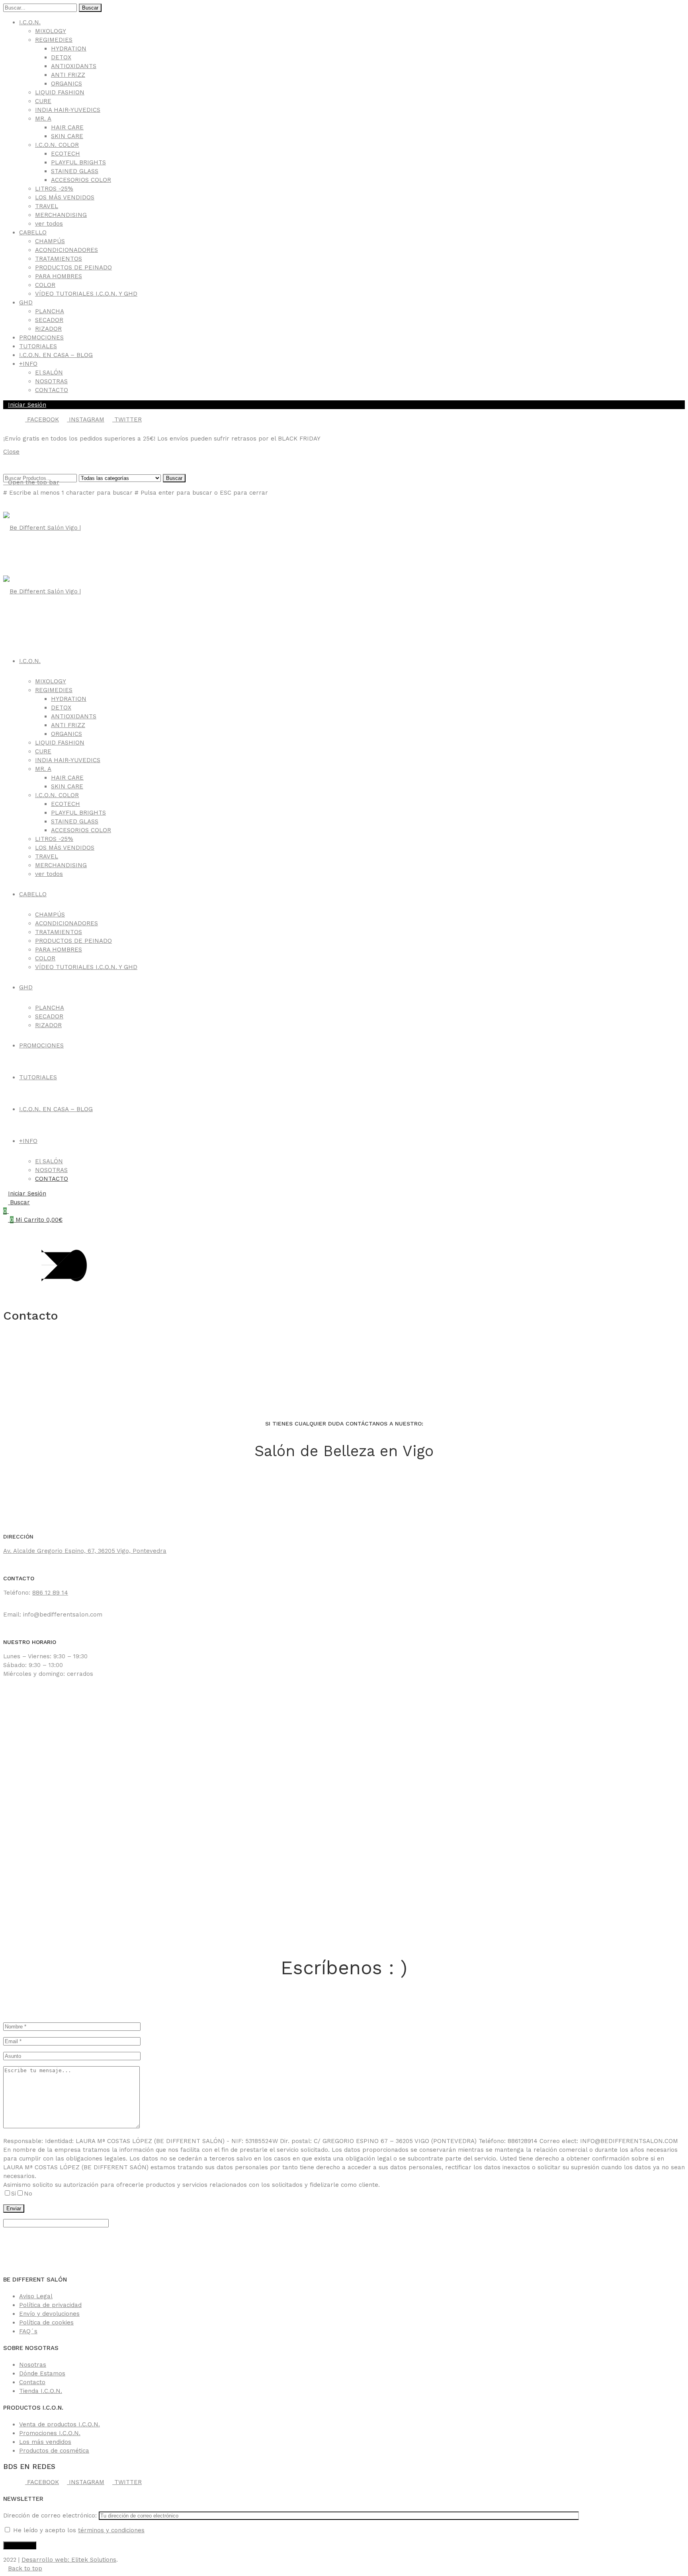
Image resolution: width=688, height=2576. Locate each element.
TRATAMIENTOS (59, 259)
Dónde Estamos (42, 2373)
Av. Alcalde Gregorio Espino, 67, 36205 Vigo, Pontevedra (85, 1551)
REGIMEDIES (54, 40)
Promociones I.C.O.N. (50, 2433)
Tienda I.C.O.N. (41, 2391)
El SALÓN (49, 372)
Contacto (32, 2382)
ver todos (49, 224)
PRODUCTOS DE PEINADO (73, 267)
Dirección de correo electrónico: (51, 2516)
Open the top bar (34, 482)
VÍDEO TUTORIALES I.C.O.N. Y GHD (86, 294)
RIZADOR (48, 329)
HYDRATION (69, 49)
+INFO (28, 364)
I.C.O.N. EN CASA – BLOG (56, 355)
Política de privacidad (50, 2305)
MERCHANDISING (61, 215)
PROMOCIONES (41, 337)
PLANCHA (50, 311)
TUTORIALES (38, 346)
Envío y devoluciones (49, 2314)
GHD (26, 302)
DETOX (61, 57)
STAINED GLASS (75, 171)
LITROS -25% (54, 189)
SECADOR (49, 320)
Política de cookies (46, 2322)
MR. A (43, 119)
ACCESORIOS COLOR (81, 180)
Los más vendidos (45, 2442)
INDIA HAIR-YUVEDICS (68, 110)
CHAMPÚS (50, 241)
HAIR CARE (67, 127)
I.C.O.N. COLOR (57, 145)
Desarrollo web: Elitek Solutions (69, 2560)
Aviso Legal (36, 2296)
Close (11, 452)
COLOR (45, 285)
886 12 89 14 (50, 1593)
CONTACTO (52, 390)
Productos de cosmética (54, 2451)
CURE (43, 101)
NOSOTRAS (51, 381)
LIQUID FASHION (60, 92)
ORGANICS (66, 84)
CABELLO (33, 232)
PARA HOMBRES (59, 276)
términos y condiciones (111, 2530)
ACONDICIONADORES (66, 250)
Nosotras (33, 2365)
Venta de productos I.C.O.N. (60, 2424)
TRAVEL (47, 206)
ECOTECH (65, 154)
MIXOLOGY (51, 31)
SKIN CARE (67, 136)
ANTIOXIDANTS (74, 66)
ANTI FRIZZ (68, 75)
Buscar (90, 8)
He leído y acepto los (78, 2530)
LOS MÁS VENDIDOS (65, 197)
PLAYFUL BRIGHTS (78, 162)
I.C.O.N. (30, 22)
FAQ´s (28, 2331)
